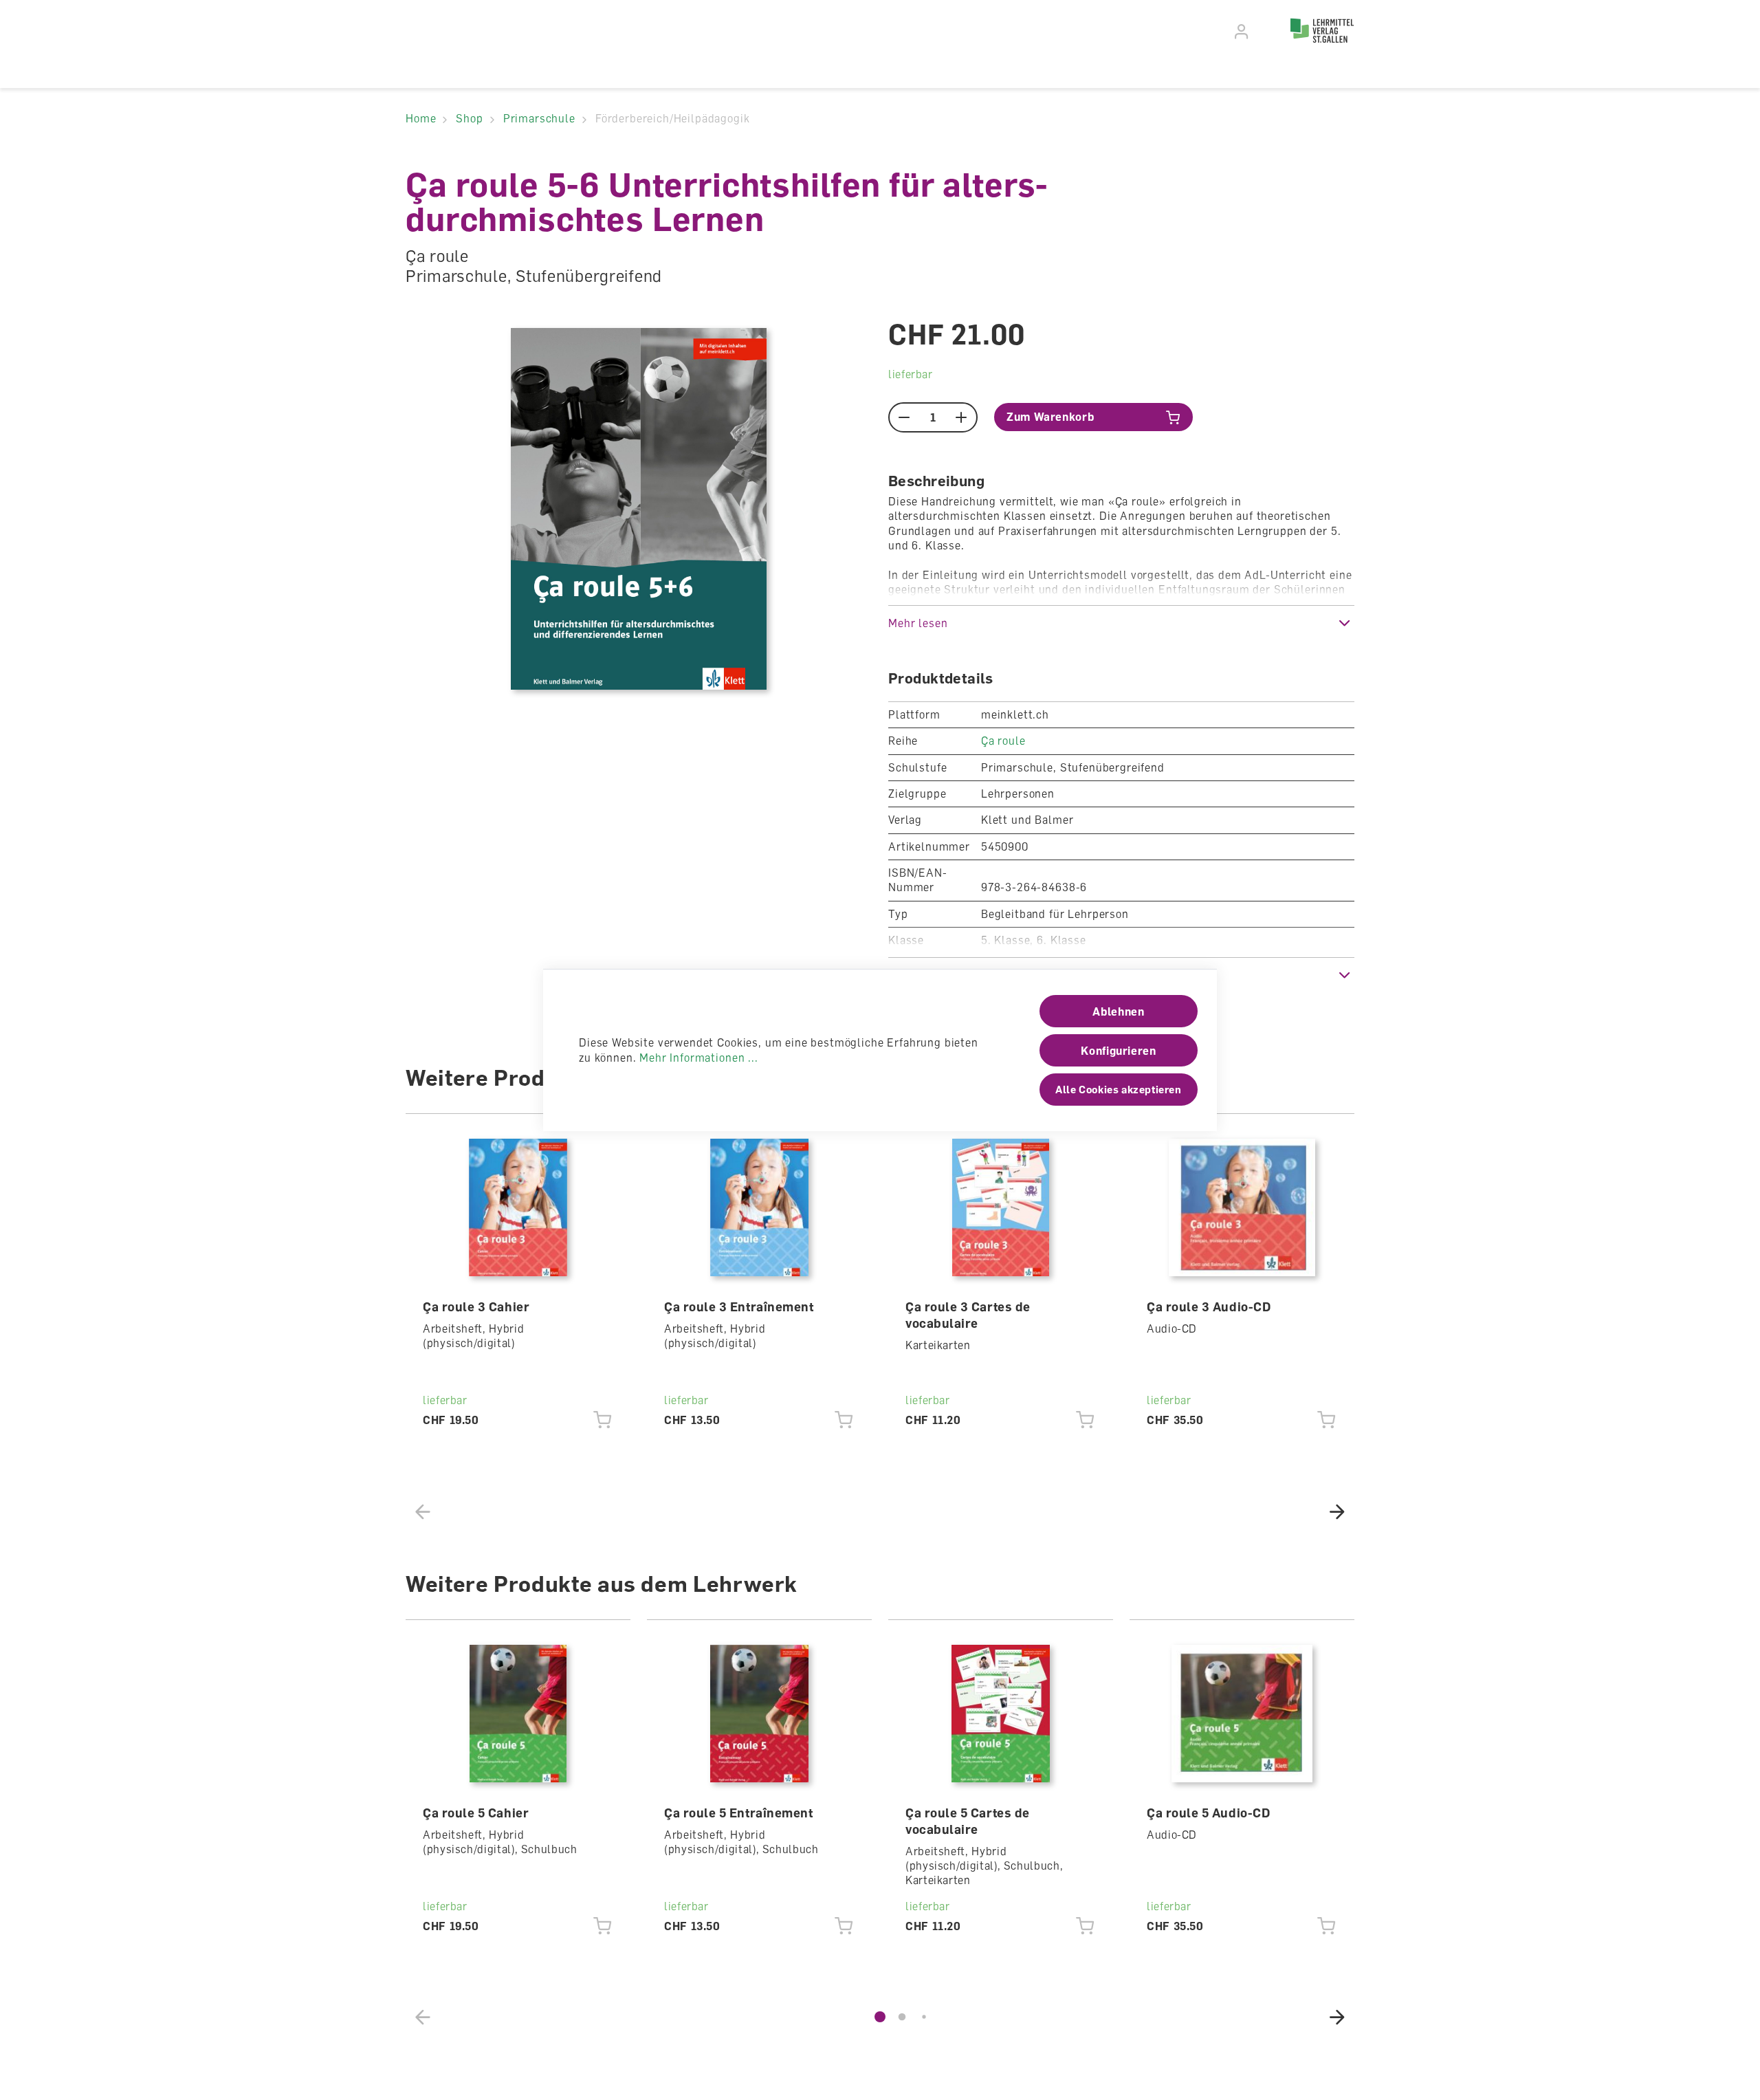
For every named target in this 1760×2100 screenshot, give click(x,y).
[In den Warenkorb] (603, 1421)
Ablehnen (1118, 1011)
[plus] (961, 417)
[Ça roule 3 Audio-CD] (1242, 1207)
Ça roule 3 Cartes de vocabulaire (968, 1315)
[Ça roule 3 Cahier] (518, 1207)
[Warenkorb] (1266, 30)
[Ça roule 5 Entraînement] (760, 1714)
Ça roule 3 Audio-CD (1209, 1306)
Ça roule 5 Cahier (476, 1813)
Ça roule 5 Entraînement (738, 1813)
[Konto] (1242, 32)
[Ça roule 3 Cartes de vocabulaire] (1001, 1207)
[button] (1121, 623)
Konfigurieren (1118, 1051)
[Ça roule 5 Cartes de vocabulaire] (1001, 1714)
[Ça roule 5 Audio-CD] (1242, 1714)
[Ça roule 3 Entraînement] (760, 1207)
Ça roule (1003, 741)
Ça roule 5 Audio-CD (1208, 1813)
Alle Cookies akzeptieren (1118, 1089)
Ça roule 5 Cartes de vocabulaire (968, 1821)
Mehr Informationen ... (698, 1058)
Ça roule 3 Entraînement (739, 1306)
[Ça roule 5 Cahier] (518, 1714)
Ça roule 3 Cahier (476, 1306)
